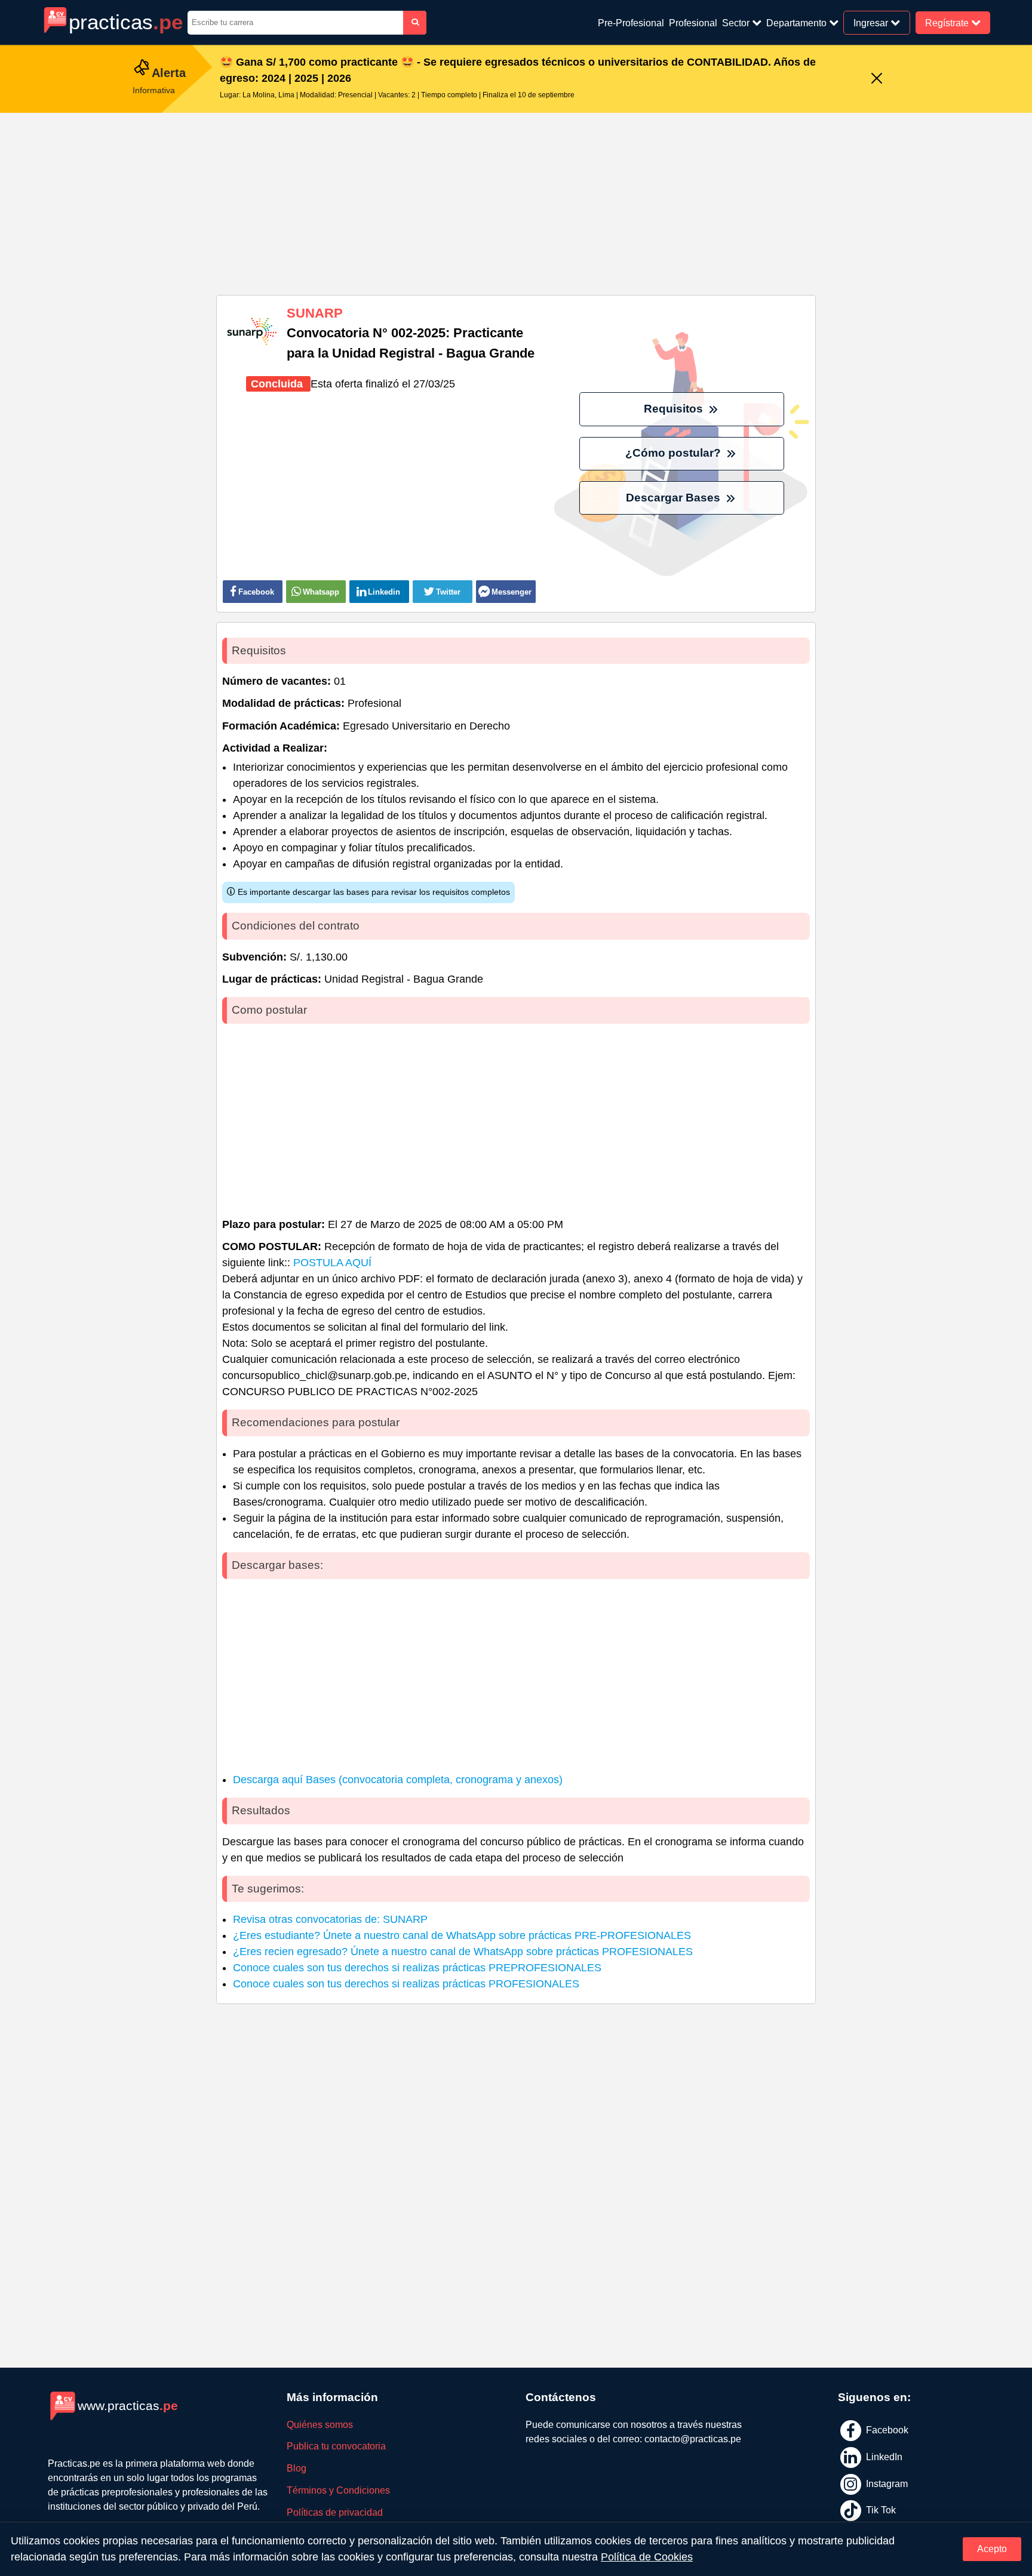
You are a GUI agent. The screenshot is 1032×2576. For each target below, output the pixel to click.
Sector (737, 23)
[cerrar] (877, 79)
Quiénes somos (320, 2425)
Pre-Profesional (631, 23)
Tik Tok (880, 2510)
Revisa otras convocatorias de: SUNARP (330, 1919)
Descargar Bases (675, 498)
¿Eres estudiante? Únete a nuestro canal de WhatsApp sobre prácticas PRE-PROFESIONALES (462, 1935)
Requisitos (675, 409)
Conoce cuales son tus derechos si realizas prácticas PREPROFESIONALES (417, 1968)
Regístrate (948, 22)
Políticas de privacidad (335, 2512)
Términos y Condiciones (338, 2490)
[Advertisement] (516, 199)
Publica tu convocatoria (336, 2446)
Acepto (992, 2549)
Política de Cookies (647, 2557)
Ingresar (872, 22)
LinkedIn (883, 2457)
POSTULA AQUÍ (332, 1263)
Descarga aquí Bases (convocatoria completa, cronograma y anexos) (398, 1780)
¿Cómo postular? (675, 453)
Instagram (886, 2483)
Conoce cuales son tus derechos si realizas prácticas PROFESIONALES (406, 1984)
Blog (297, 2468)
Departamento (798, 23)
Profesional (693, 23)
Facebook (886, 2430)
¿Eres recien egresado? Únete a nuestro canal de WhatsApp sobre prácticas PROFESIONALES (463, 1952)
